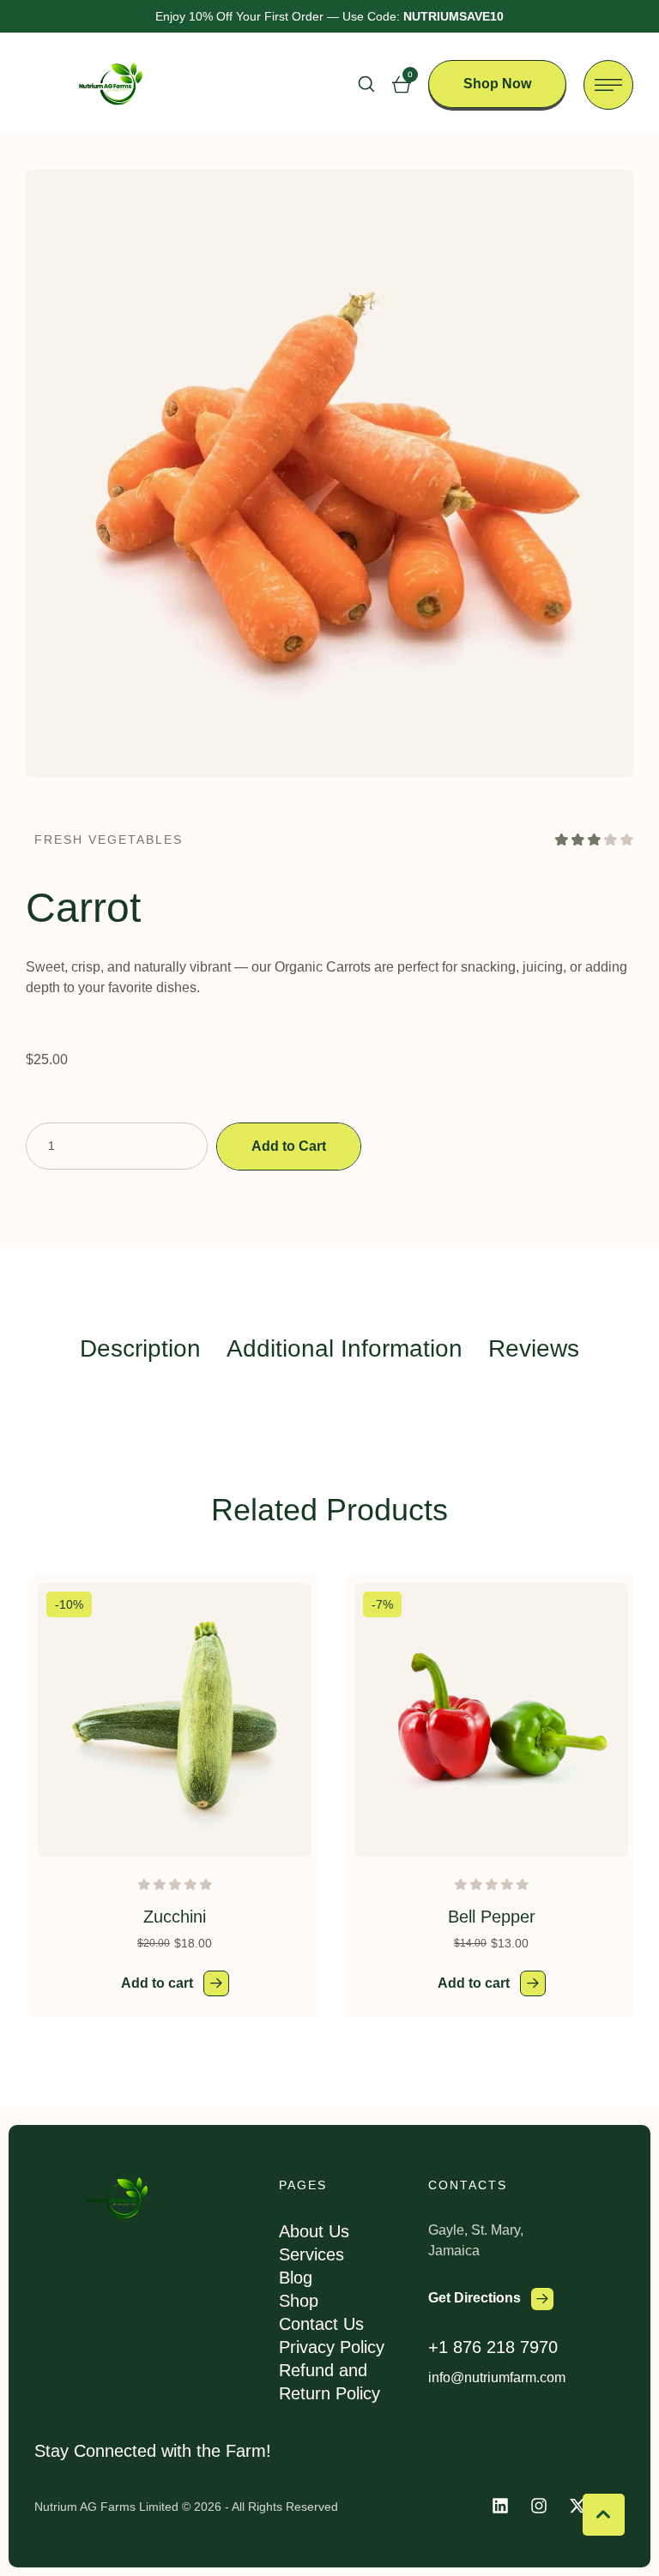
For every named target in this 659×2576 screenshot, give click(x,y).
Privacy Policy (332, 2347)
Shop (299, 2301)
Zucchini (175, 1917)
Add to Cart (289, 1146)
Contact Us (321, 2324)
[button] (366, 84)
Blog (296, 2278)
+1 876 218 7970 (493, 2347)
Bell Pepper (492, 1917)
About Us (314, 2231)
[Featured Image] (175, 1720)
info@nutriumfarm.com (497, 2377)
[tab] (140, 1348)
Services (311, 2254)
